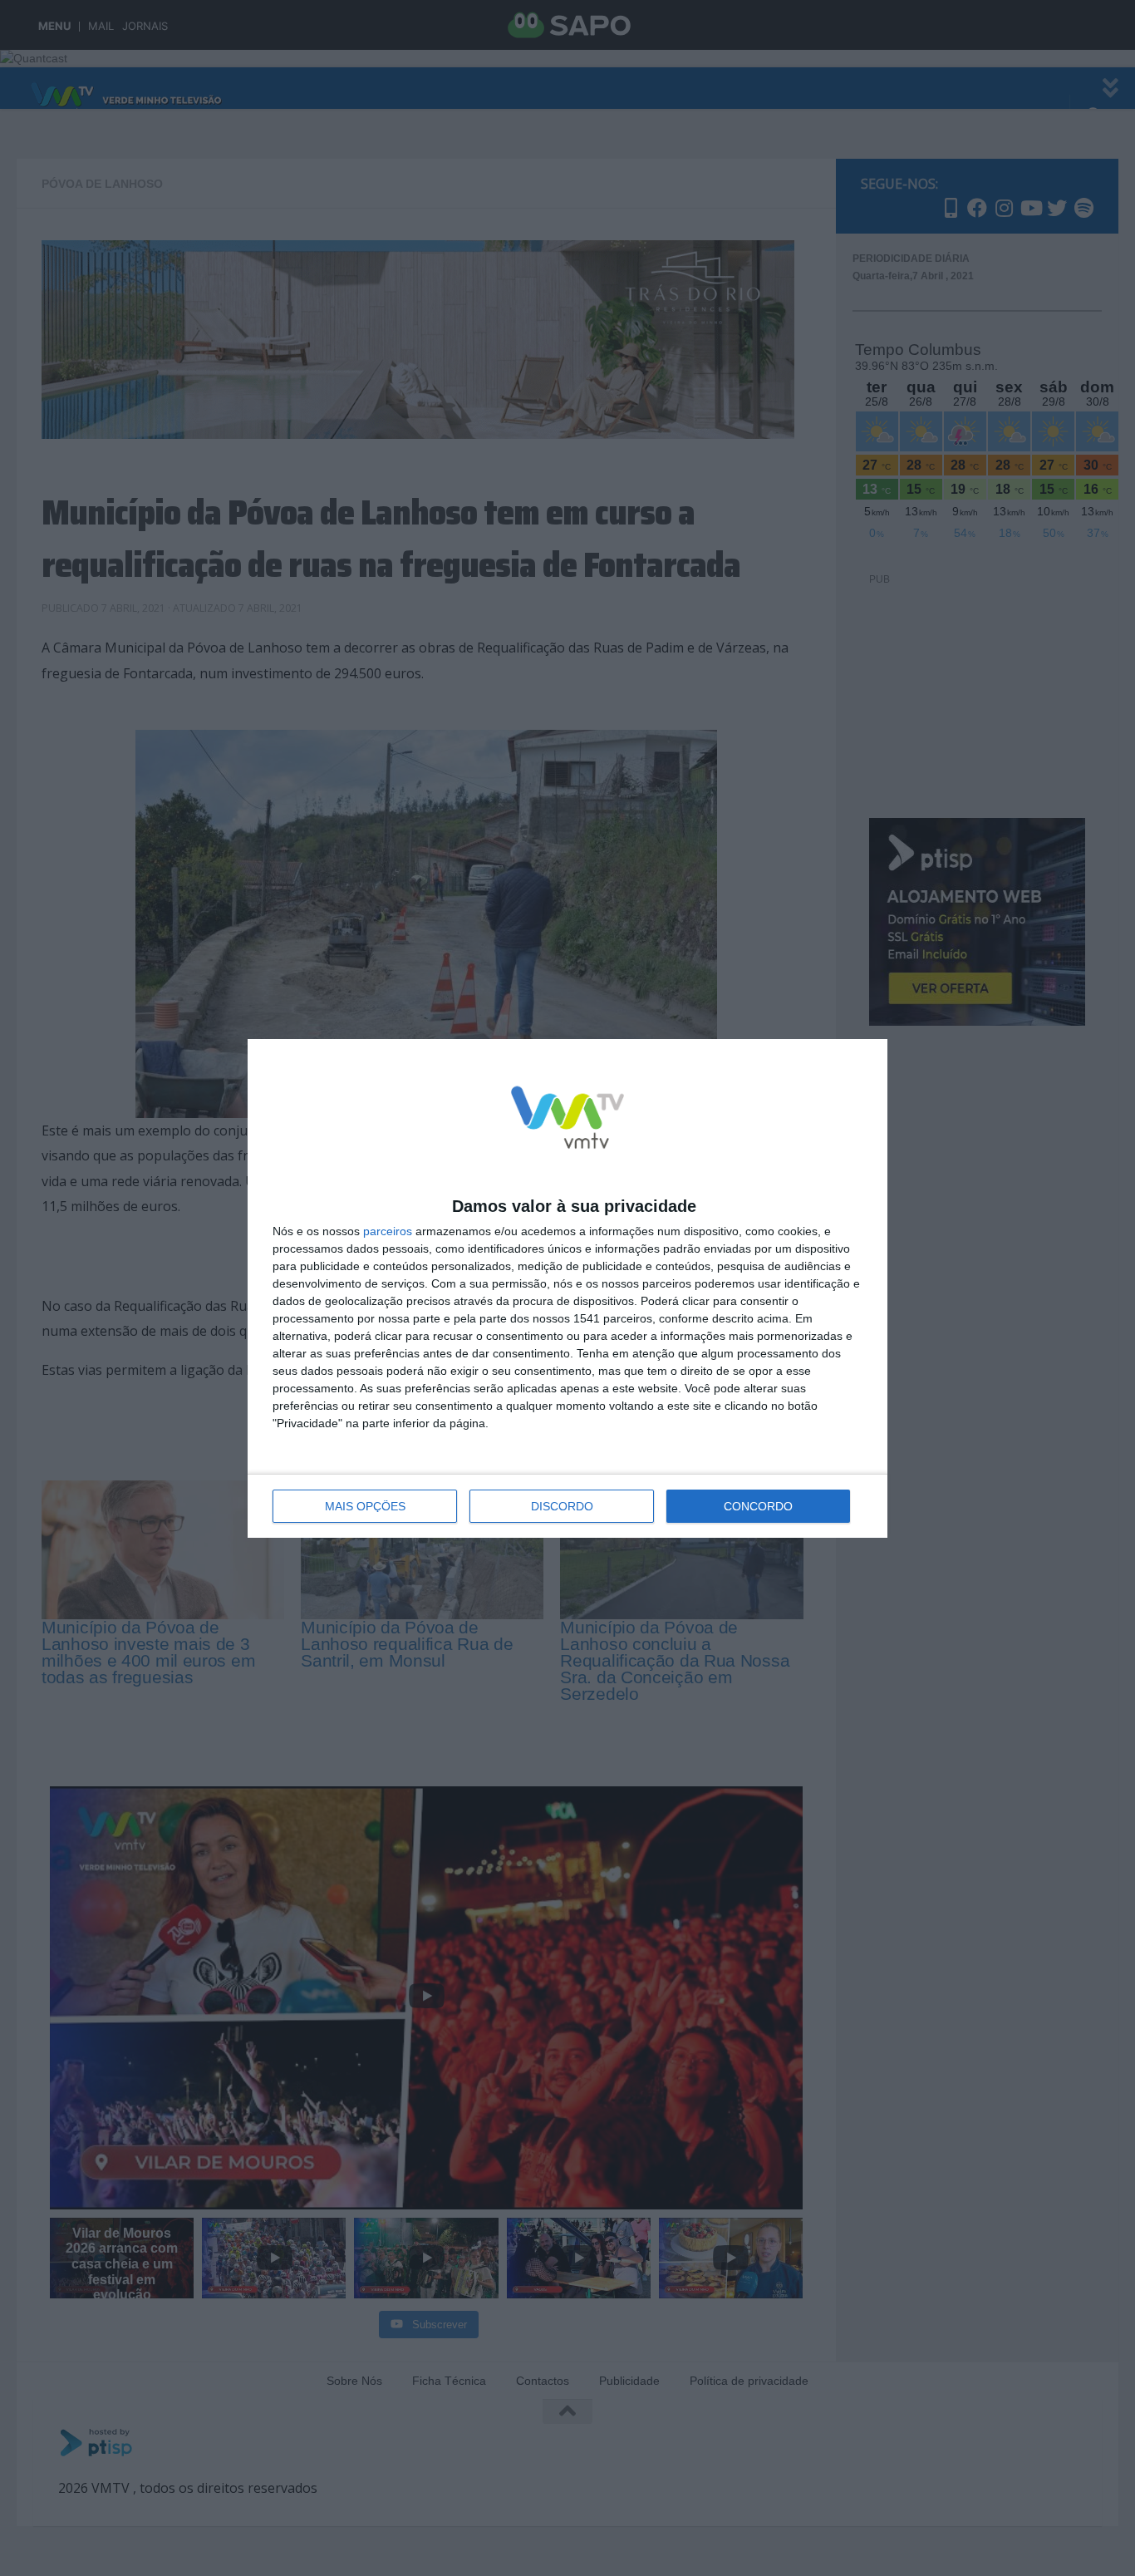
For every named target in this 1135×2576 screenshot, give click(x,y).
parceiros (388, 1231)
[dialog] (567, 1288)
